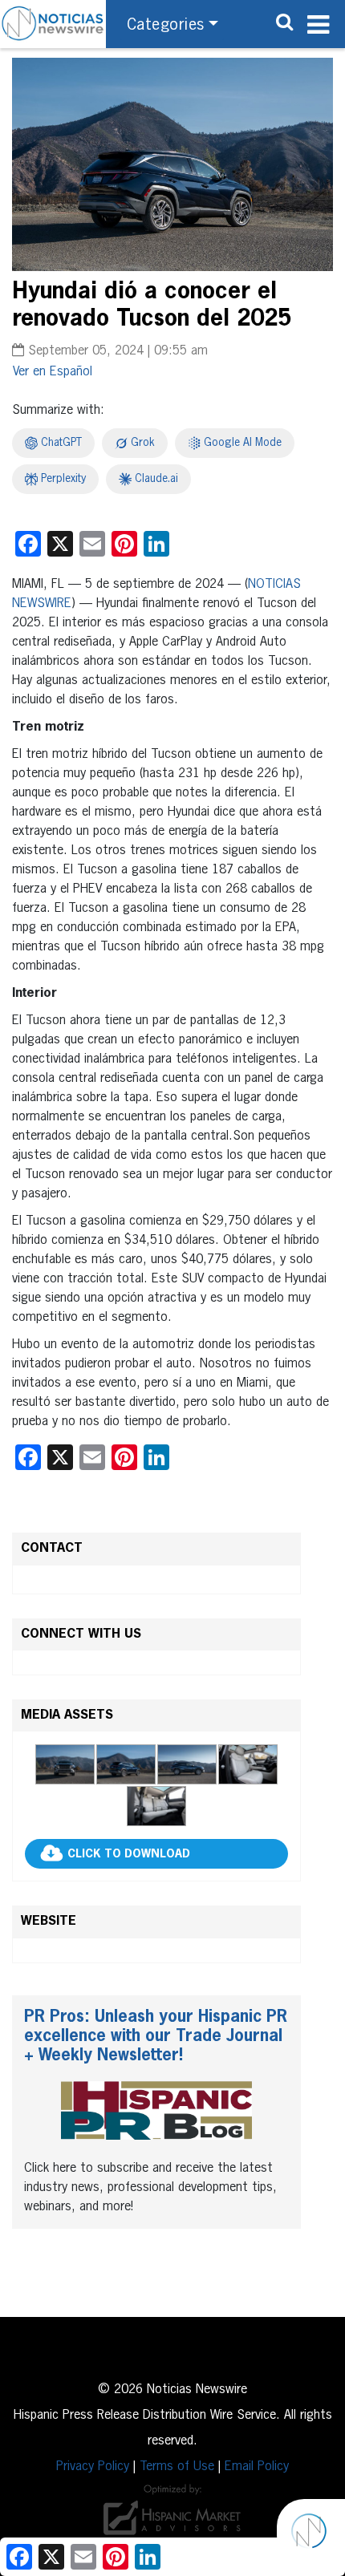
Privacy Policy (93, 2467)
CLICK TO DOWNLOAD (129, 1854)
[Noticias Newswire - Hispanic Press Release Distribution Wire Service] (53, 24)
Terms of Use (177, 2467)
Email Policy (257, 2467)
